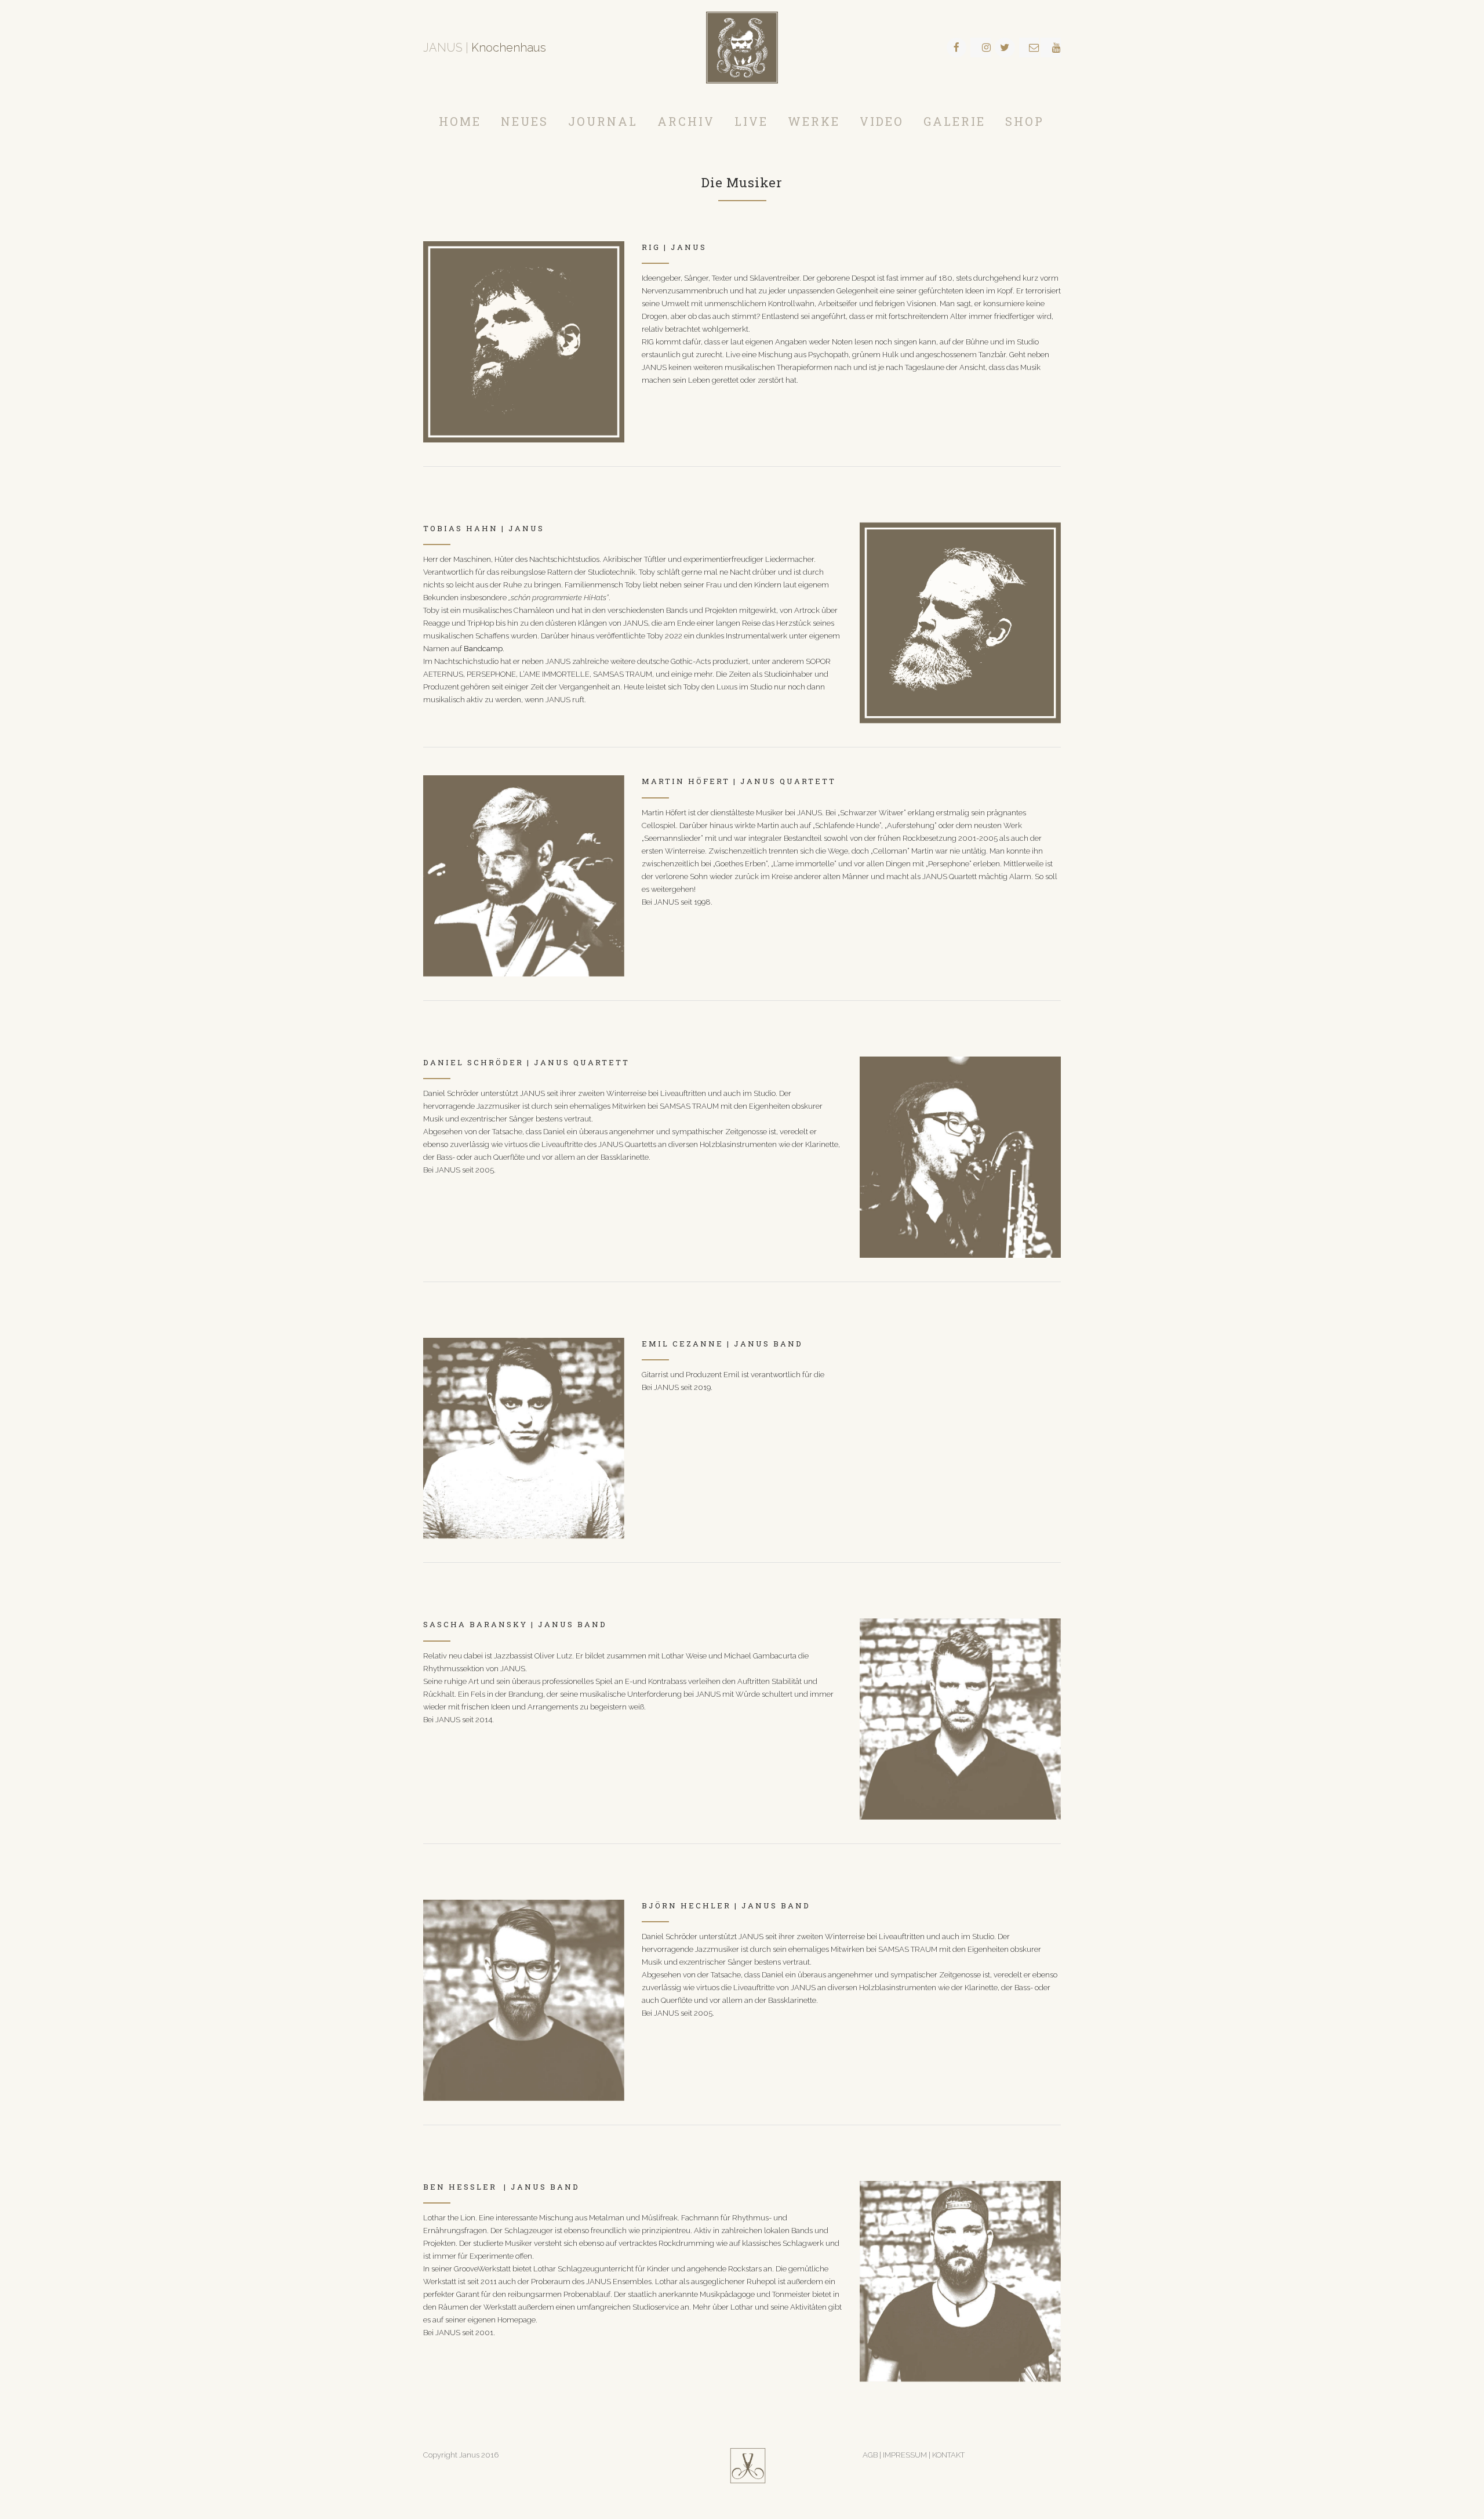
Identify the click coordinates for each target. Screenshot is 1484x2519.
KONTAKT (948, 2455)
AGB (870, 2455)
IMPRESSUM (906, 2455)
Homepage (517, 2320)
